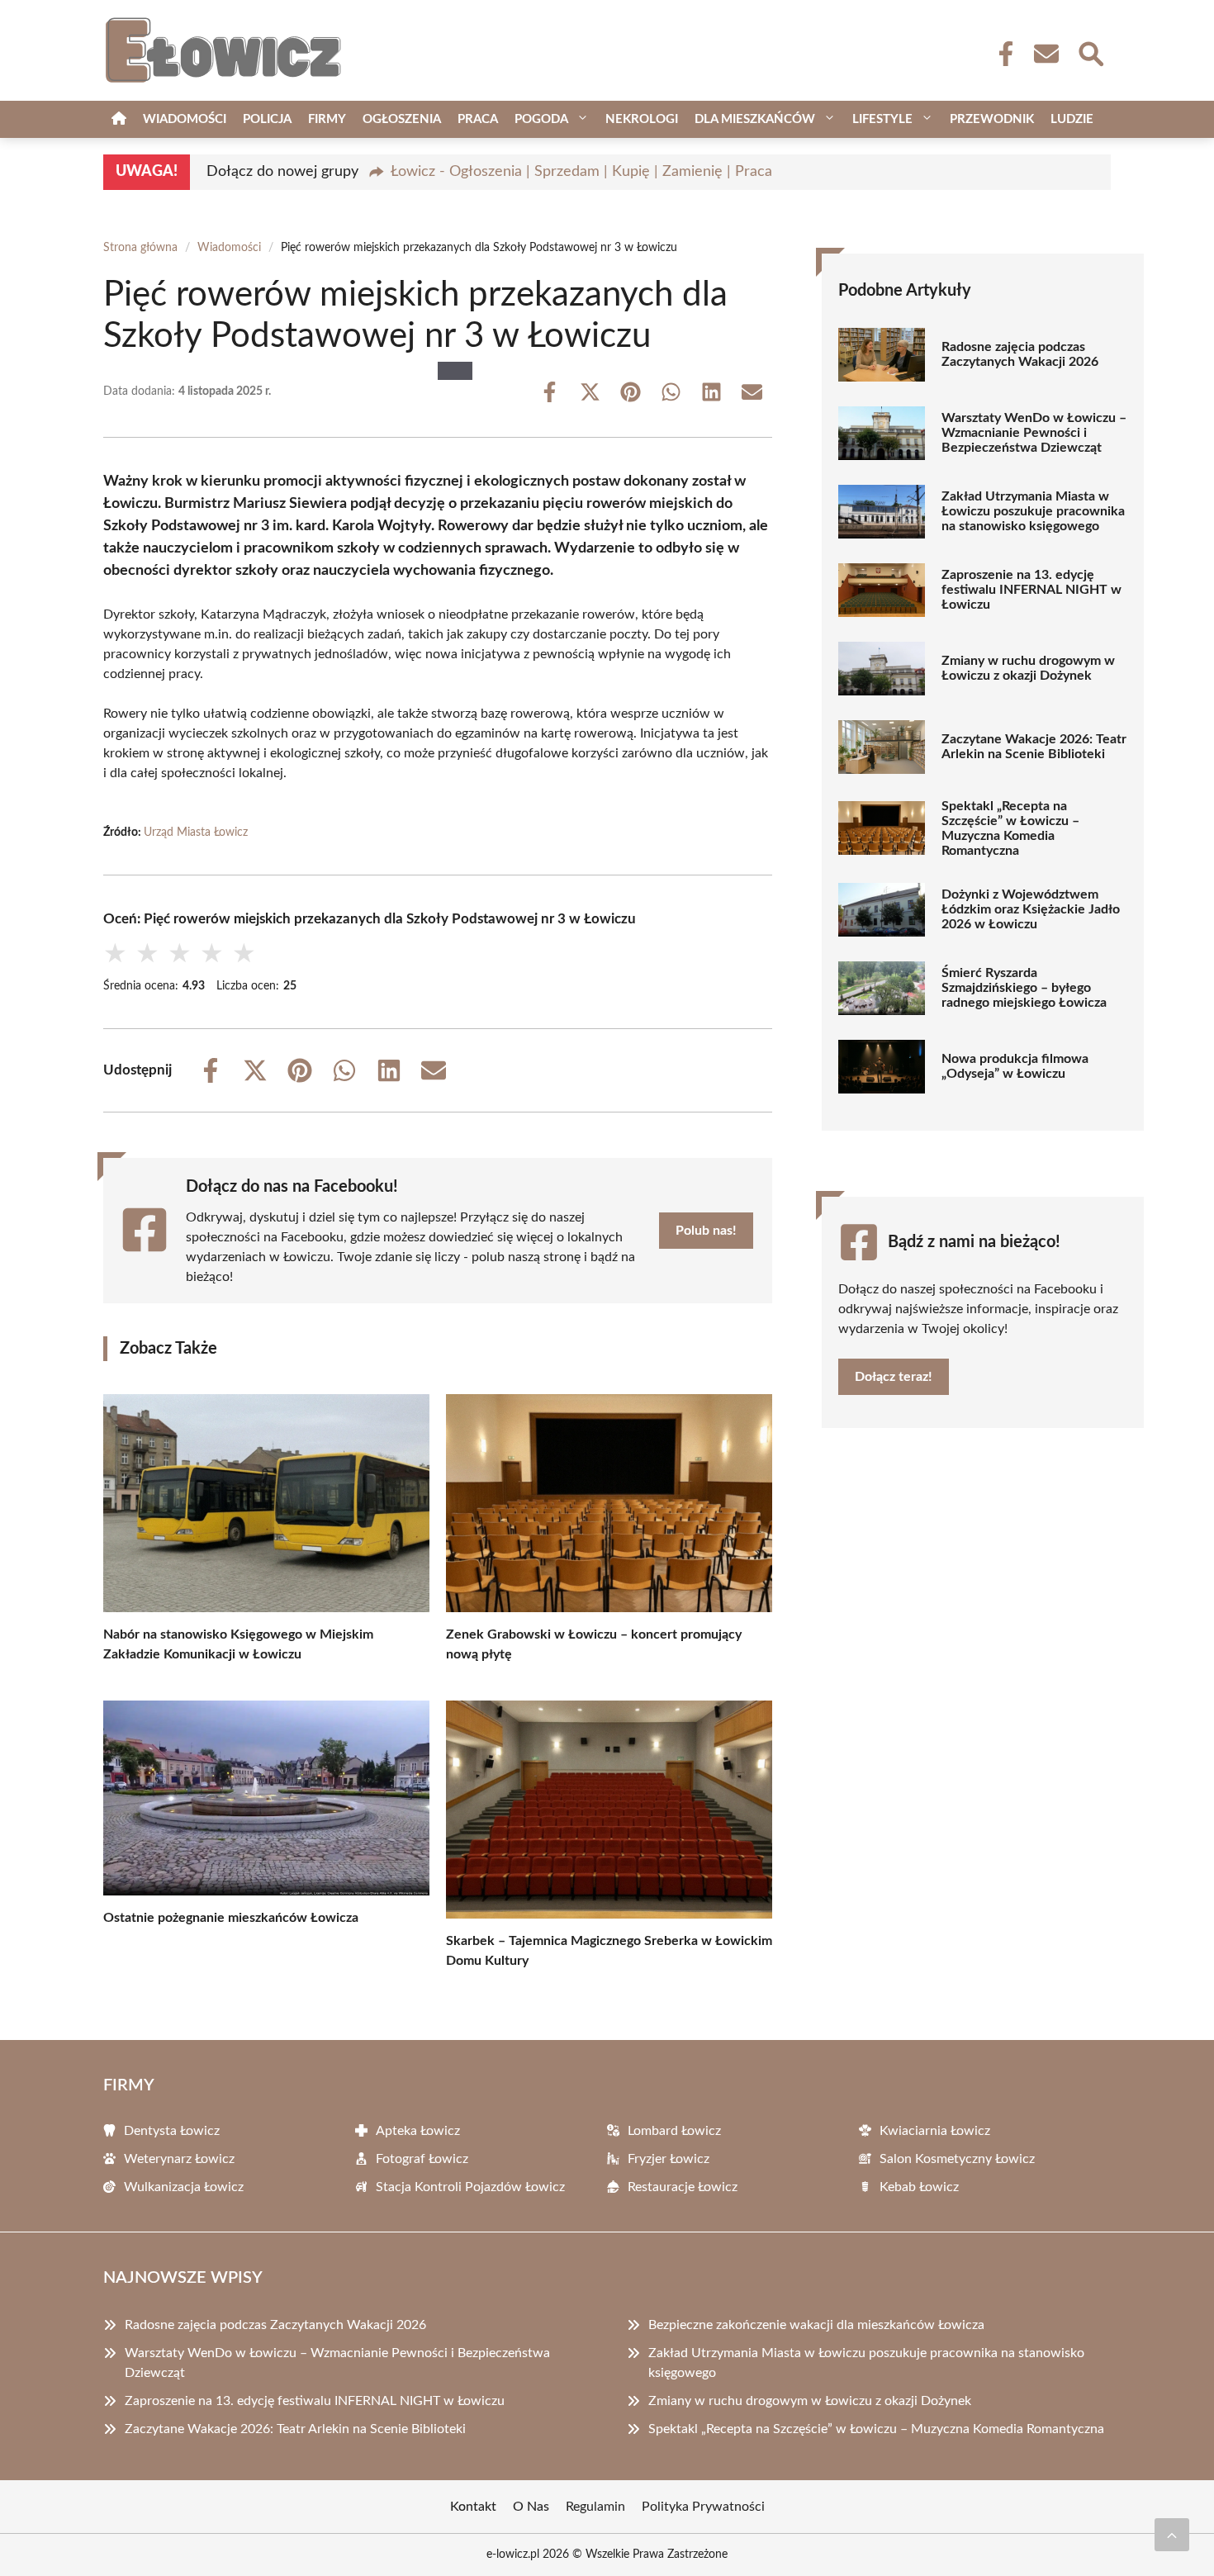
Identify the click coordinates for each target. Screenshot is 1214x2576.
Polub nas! (706, 1231)
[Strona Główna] (119, 119)
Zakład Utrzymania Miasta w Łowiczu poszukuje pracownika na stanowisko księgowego (1033, 511)
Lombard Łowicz (674, 2131)
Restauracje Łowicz (683, 2187)
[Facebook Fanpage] (1001, 54)
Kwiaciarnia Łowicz (935, 2131)
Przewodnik (992, 119)
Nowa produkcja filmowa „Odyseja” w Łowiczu (1015, 1066)
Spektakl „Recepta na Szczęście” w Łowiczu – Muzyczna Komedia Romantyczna (1010, 828)
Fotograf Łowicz (422, 2159)
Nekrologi (642, 119)
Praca (478, 119)
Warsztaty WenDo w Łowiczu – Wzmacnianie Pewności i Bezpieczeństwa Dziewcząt (1034, 433)
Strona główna (140, 248)
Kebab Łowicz (919, 2187)
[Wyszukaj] (1090, 52)
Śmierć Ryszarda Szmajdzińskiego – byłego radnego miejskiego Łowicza (1024, 988)
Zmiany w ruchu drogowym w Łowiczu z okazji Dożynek (1028, 668)
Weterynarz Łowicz (179, 2159)
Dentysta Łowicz (172, 2131)
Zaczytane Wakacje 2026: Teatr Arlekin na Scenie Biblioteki (1034, 747)
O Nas (531, 2507)
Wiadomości (185, 119)
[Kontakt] (1046, 54)
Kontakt (473, 2507)
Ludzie (1072, 119)
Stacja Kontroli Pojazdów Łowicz (470, 2187)
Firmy (327, 119)
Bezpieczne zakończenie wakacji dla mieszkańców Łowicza (816, 2325)
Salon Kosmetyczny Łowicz (957, 2159)
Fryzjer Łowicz (669, 2159)
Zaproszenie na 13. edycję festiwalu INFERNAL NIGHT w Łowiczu (1031, 590)
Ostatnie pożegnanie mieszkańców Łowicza (231, 1918)
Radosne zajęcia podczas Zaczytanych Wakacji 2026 (1020, 354)
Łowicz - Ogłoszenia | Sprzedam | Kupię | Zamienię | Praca (581, 172)
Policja (267, 119)
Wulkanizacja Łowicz (184, 2187)
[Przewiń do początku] (1172, 2535)
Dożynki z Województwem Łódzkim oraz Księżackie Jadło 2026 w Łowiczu (1031, 909)
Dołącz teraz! (894, 1377)
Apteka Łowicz (418, 2131)
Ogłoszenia (402, 119)
